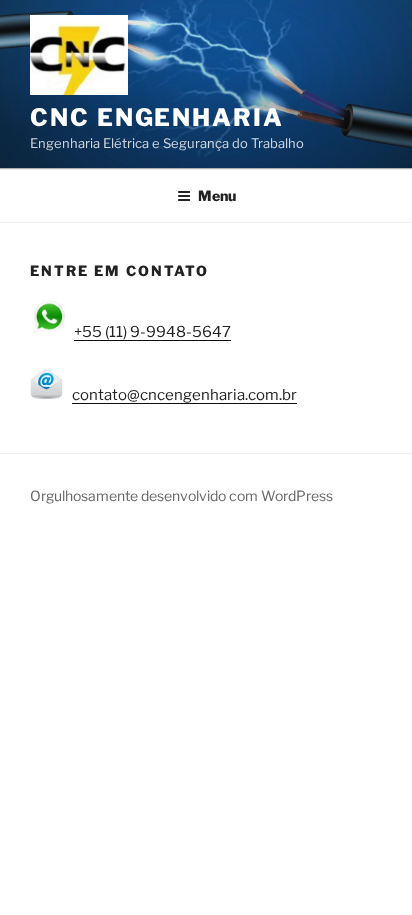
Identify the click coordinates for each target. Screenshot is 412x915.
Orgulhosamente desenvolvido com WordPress (181, 495)
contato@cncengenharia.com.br (184, 395)
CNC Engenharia (157, 117)
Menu (217, 195)
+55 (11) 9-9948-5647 (152, 332)
